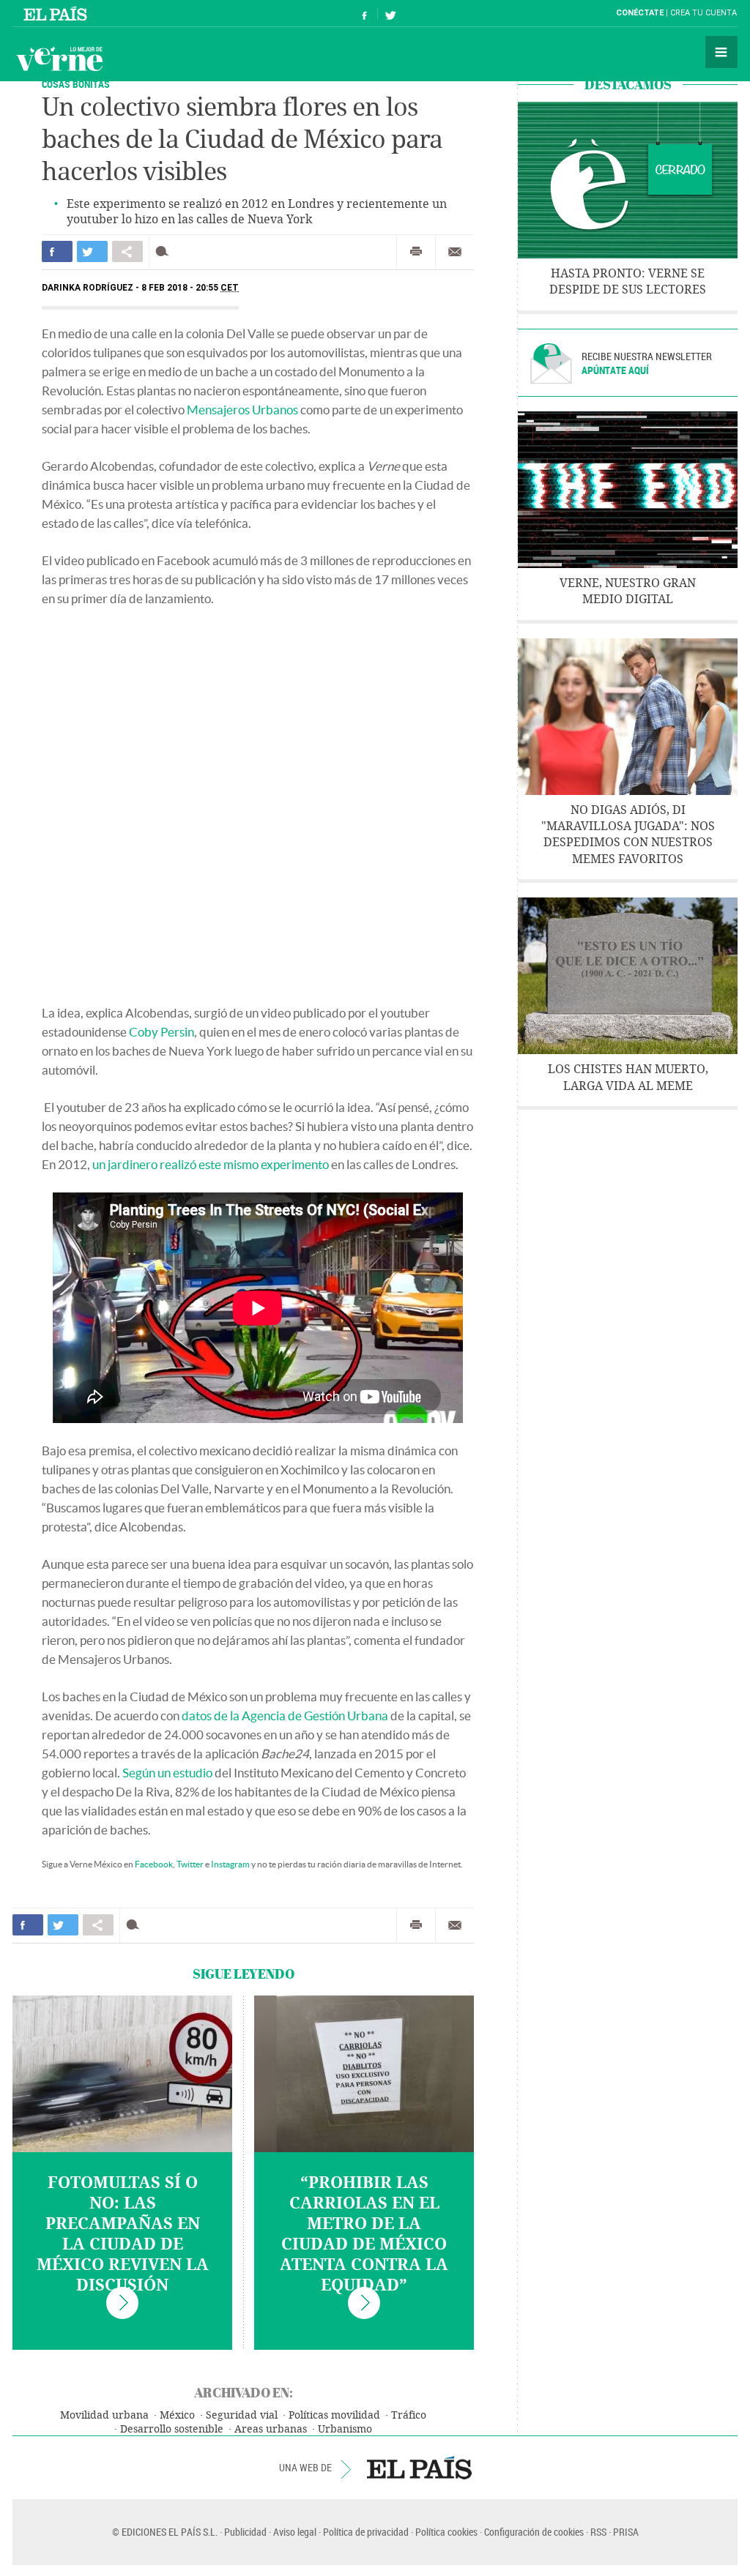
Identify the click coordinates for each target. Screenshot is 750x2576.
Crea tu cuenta (703, 13)
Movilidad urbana (104, 2415)
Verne (59, 59)
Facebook (154, 1864)
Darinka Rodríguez (88, 288)
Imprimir (416, 252)
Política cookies (446, 2532)
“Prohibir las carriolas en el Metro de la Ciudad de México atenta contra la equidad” (364, 2234)
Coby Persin (161, 1032)
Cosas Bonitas (76, 84)
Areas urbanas (271, 2429)
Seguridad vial (242, 2415)
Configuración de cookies (534, 2532)
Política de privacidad (366, 2532)
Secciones (721, 52)
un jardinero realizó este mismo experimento (211, 1164)
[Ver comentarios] (165, 251)
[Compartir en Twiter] (92, 251)
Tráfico (409, 2415)
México (177, 2415)
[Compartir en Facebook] (57, 251)
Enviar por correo (455, 252)
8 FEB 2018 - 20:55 (190, 288)
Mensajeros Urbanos (242, 410)
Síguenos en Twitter (390, 14)
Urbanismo (345, 2429)
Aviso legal (295, 2532)
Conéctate (640, 13)
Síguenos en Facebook (365, 14)
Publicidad (245, 2532)
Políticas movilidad (334, 2415)
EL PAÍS (419, 2468)
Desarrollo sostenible (172, 2429)
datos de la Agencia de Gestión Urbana (285, 1716)
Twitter (190, 1864)
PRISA (626, 2532)
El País (57, 13)
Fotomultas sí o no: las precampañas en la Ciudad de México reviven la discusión (123, 2234)
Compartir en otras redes (127, 251)
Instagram (230, 1864)
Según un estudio (167, 1773)
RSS (598, 2532)
